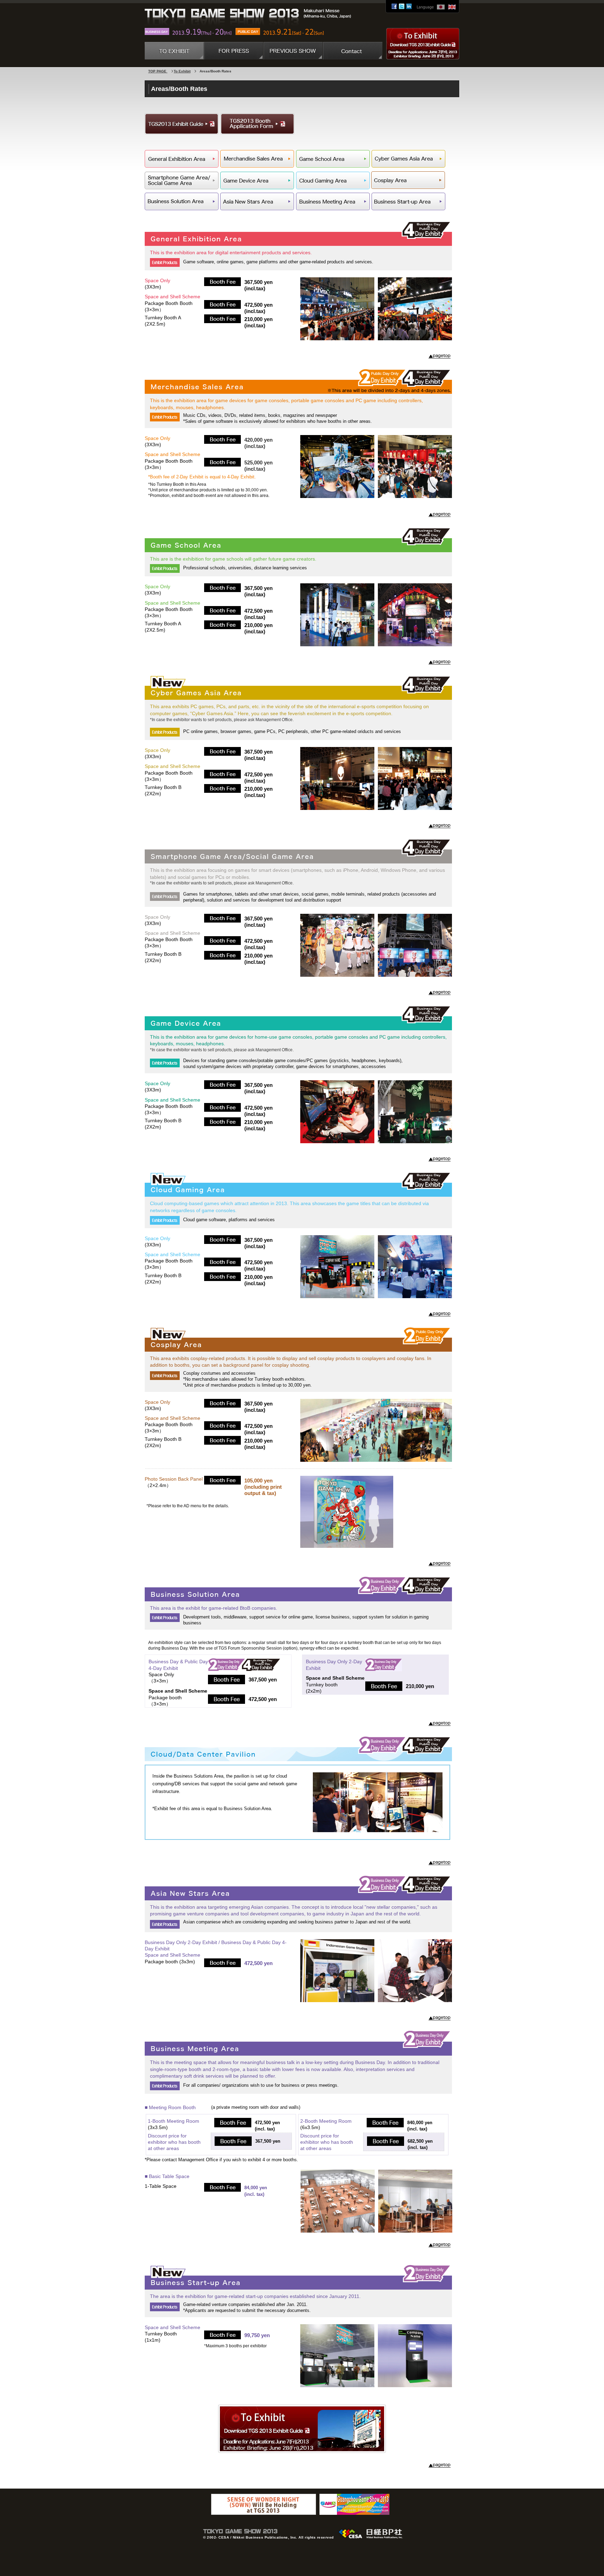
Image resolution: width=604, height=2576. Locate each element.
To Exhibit (182, 71)
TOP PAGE (158, 71)
